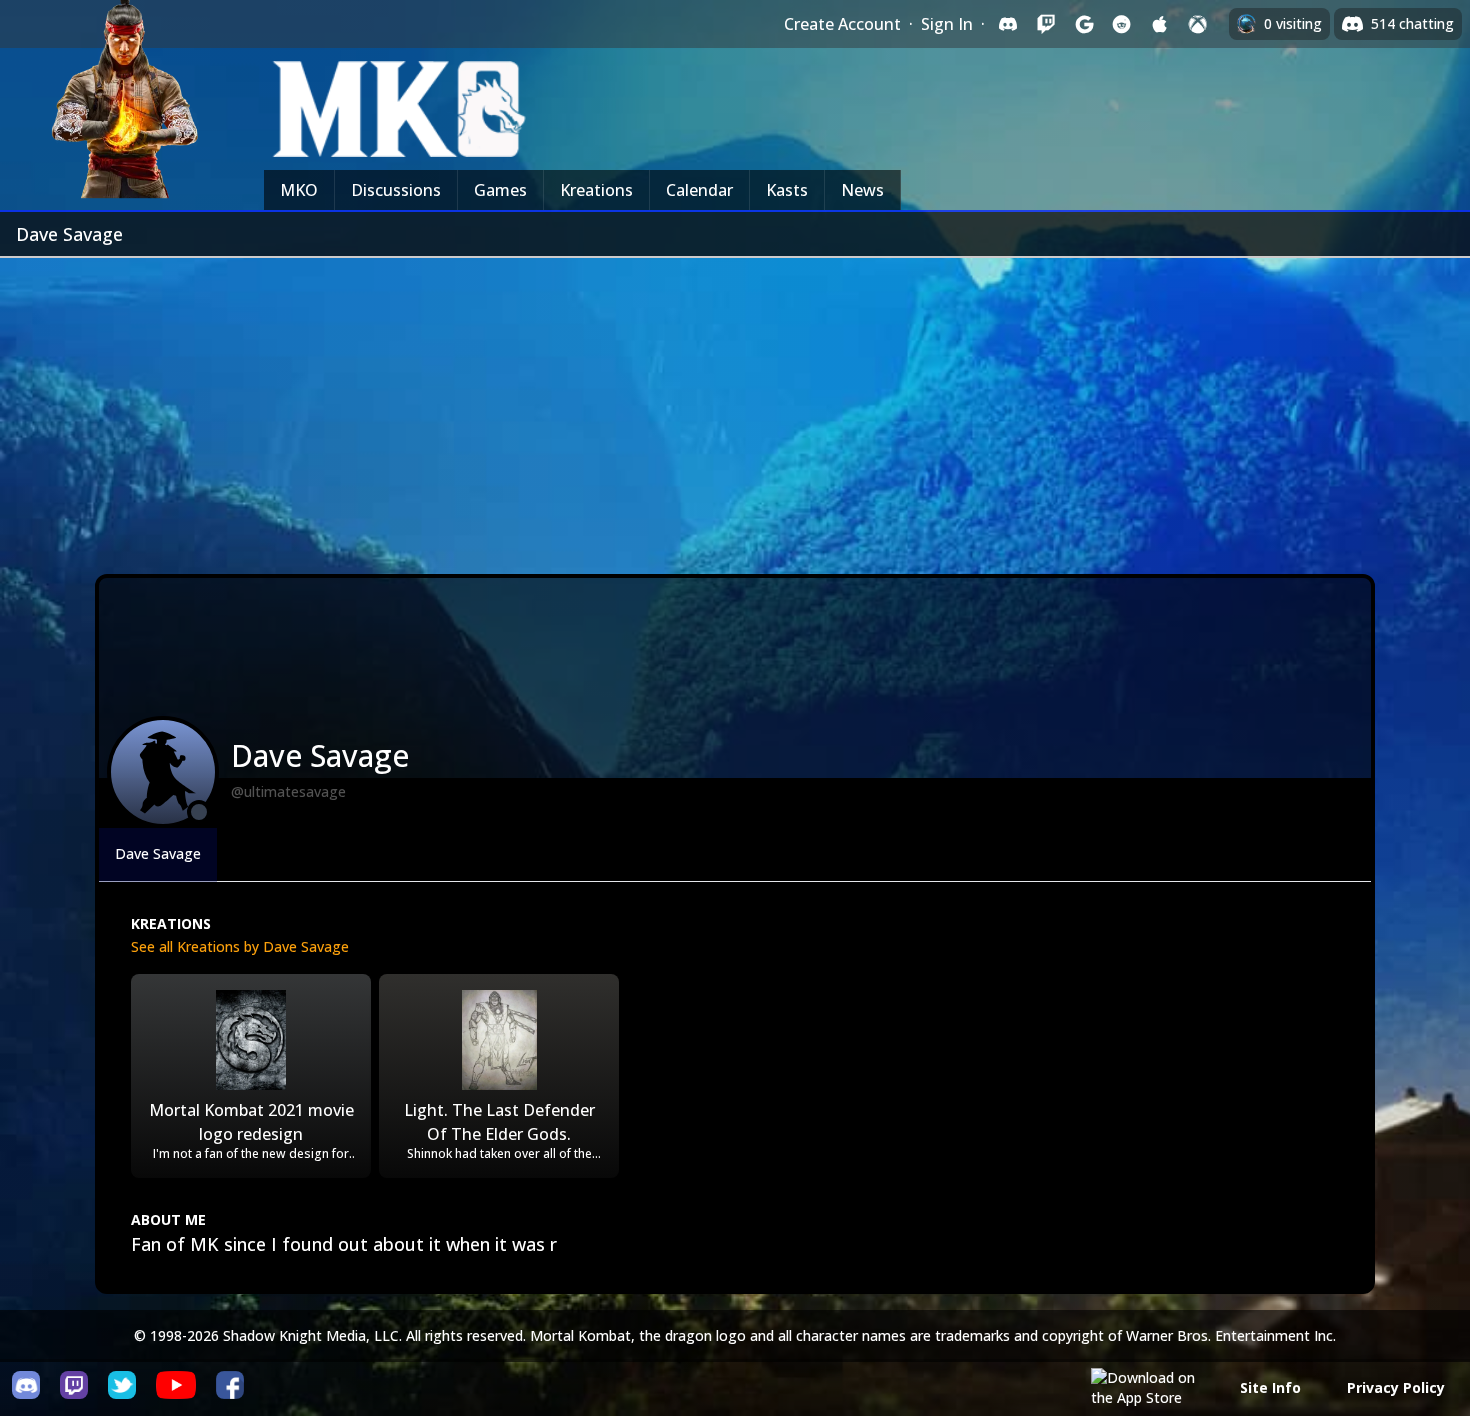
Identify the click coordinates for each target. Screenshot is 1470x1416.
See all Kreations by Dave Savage (240, 946)
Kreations (596, 190)
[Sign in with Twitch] (1046, 24)
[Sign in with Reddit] (1122, 24)
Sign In (947, 24)
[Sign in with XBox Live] (1198, 24)
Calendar (699, 190)
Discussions (396, 190)
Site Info (1270, 1387)
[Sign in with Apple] (1160, 24)
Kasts (787, 190)
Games (500, 190)
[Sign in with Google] (1084, 24)
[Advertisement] (735, 408)
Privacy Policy (1396, 1387)
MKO (299, 190)
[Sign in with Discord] (1008, 24)
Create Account (842, 24)
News (862, 190)
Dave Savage (158, 853)
